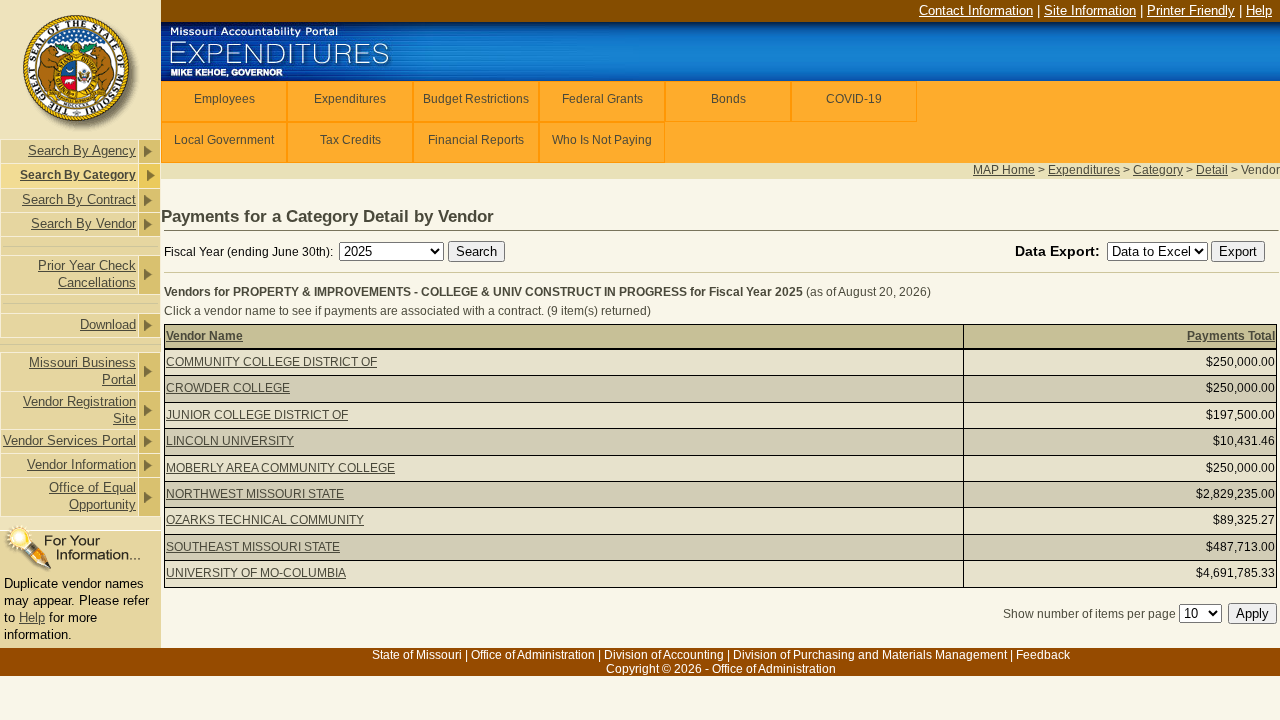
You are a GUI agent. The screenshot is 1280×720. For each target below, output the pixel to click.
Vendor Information (81, 464)
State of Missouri (417, 655)
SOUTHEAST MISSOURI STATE (253, 547)
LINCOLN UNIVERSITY (230, 441)
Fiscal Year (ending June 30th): (250, 252)
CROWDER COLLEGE (228, 388)
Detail (1212, 170)
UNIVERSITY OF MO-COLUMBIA (256, 573)
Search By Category (78, 175)
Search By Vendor (83, 223)
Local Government (224, 140)
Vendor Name (204, 336)
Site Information (1090, 10)
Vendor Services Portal (69, 440)
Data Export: (1059, 251)
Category (1158, 170)
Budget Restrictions (476, 99)
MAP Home (1004, 170)
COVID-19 (854, 99)
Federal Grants (602, 99)
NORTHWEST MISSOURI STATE (255, 494)
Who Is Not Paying (602, 140)
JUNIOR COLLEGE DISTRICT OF (257, 415)
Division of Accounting (664, 655)
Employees (224, 99)
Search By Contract (79, 199)
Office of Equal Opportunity (92, 496)
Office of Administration (533, 655)
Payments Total (1231, 336)
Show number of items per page (1089, 614)
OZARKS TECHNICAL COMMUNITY (265, 520)
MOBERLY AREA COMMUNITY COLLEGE (280, 468)
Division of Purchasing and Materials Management (870, 655)
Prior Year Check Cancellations (87, 274)
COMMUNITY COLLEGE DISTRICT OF (271, 362)
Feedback (1043, 655)
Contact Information (976, 10)
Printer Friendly (1191, 10)
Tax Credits (350, 140)
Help (32, 617)
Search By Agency (82, 150)
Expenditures (350, 99)
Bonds (728, 99)
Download (108, 324)
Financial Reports (476, 140)
